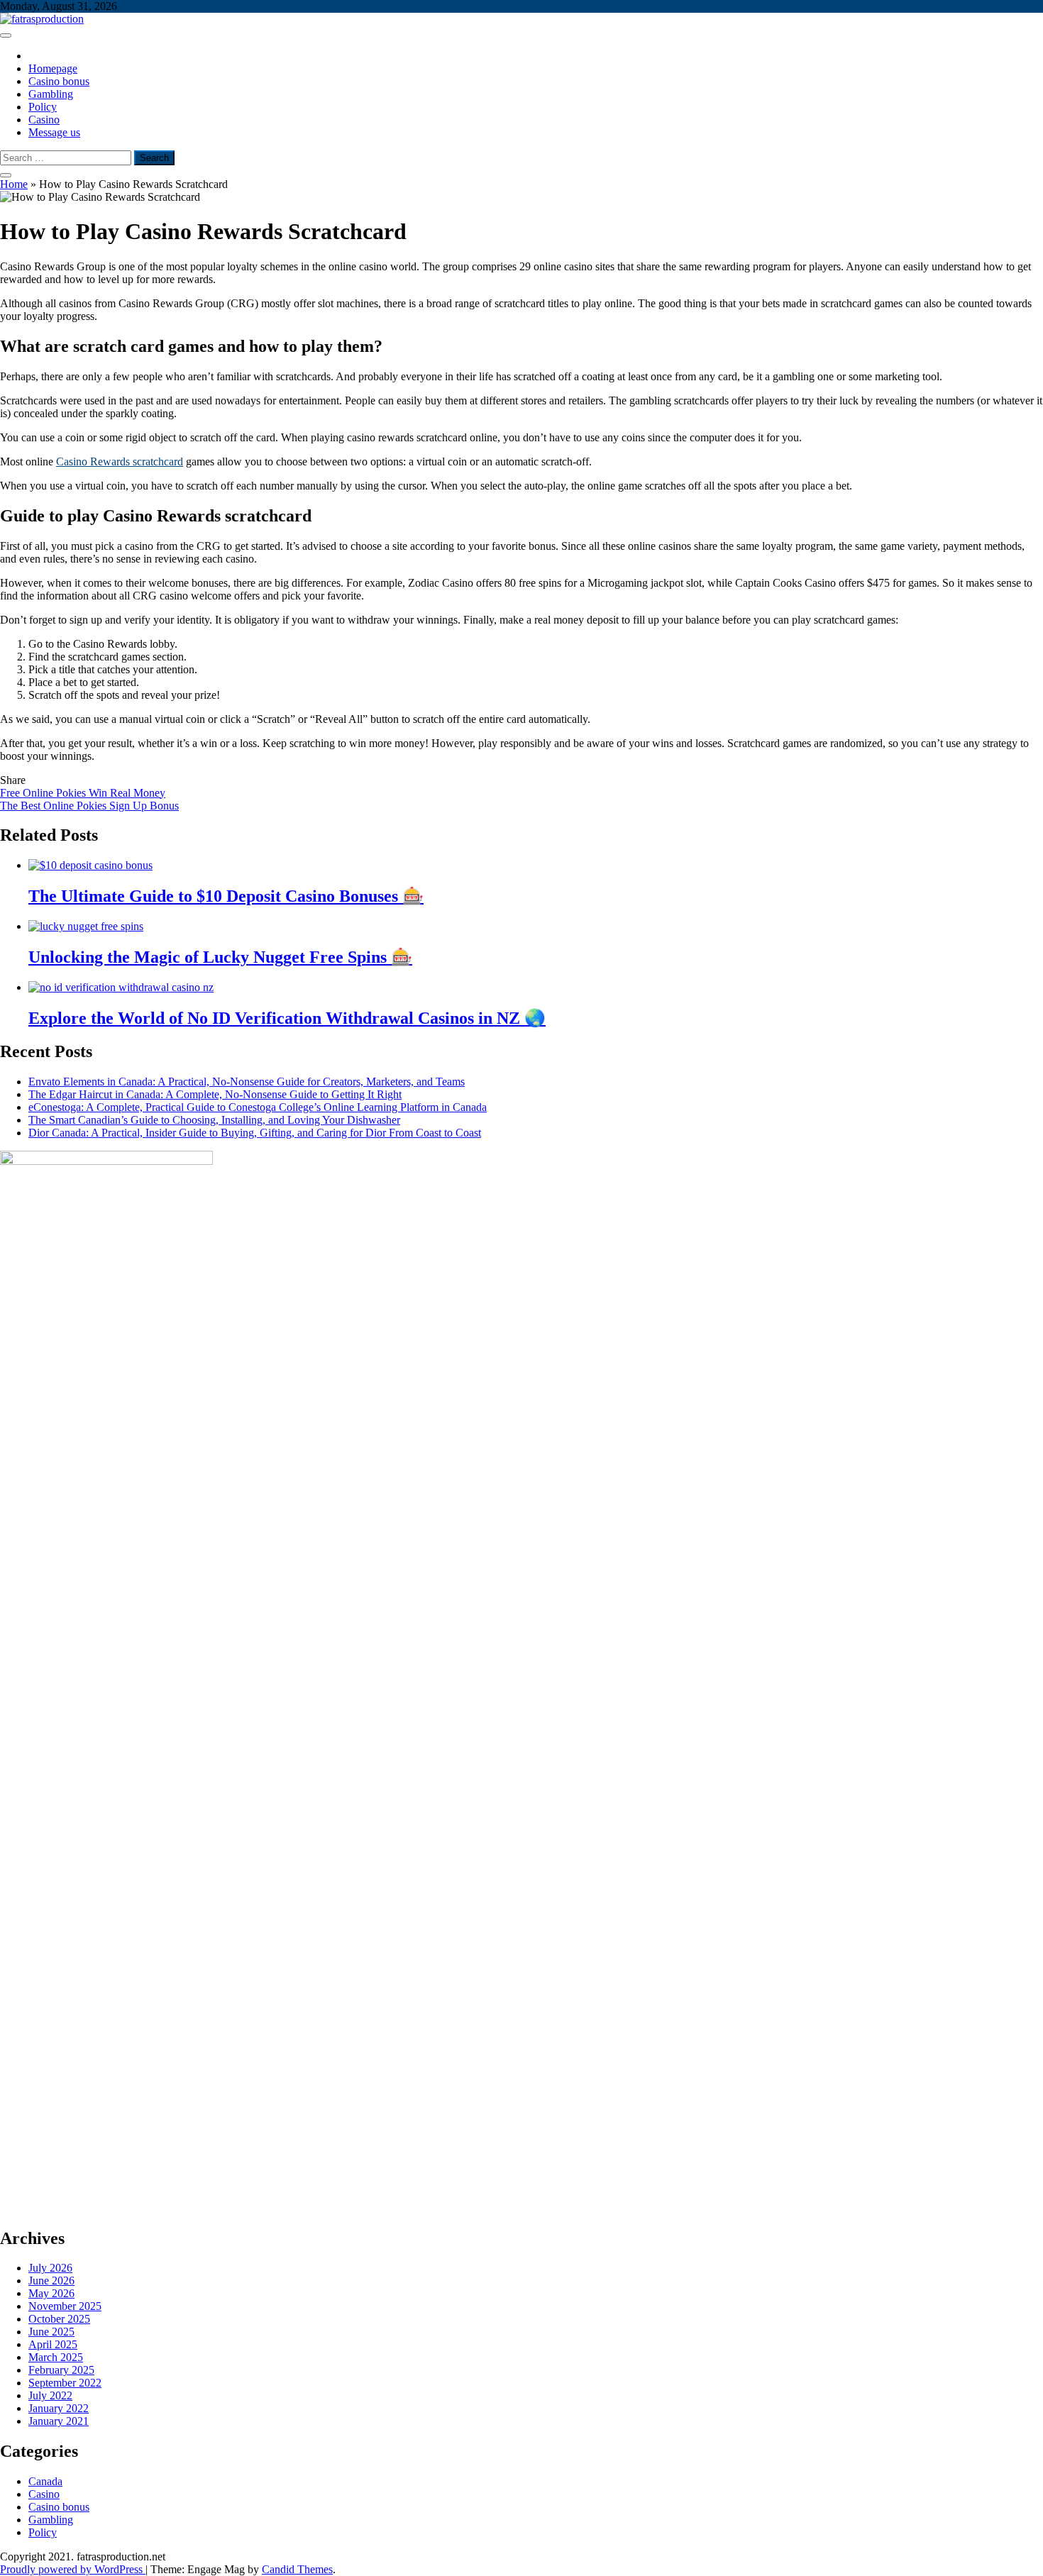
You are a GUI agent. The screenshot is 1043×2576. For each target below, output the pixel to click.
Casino (44, 120)
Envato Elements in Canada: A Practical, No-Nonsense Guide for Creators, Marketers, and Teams (247, 1082)
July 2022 (50, 2395)
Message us (54, 132)
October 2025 (59, 2319)
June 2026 (51, 2281)
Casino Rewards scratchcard (120, 461)
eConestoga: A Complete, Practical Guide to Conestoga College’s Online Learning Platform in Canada (258, 1107)
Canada (45, 2481)
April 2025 (53, 2344)
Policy (43, 107)
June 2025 (51, 2332)
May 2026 (51, 2293)
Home (14, 184)
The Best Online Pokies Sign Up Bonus (89, 806)
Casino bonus (59, 81)
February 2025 (61, 2370)
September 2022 (65, 2383)
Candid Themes (297, 2569)
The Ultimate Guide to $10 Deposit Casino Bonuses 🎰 (226, 896)
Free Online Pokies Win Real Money (83, 793)
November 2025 (65, 2306)
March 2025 (56, 2357)
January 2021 (59, 2421)
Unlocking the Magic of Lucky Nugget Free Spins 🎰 (220, 957)
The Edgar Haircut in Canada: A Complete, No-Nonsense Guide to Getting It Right (215, 1094)
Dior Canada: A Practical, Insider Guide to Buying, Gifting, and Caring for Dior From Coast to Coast (255, 1133)
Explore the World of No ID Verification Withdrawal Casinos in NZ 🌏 (287, 1018)
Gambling (51, 94)
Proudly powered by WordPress (73, 2569)
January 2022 (59, 2408)
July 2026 (50, 2268)
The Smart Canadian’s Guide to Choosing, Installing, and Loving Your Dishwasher (214, 1120)
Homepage (53, 68)
